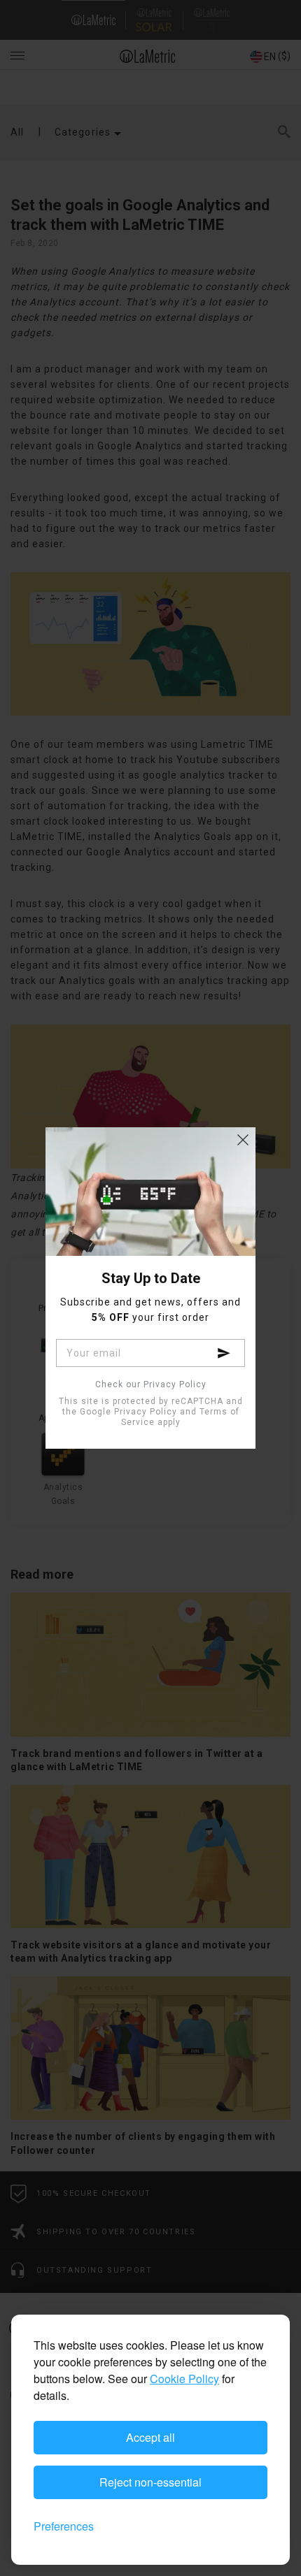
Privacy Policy (146, 1412)
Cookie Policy (184, 2379)
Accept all (150, 2437)
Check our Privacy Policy (151, 1385)
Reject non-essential (150, 2482)
